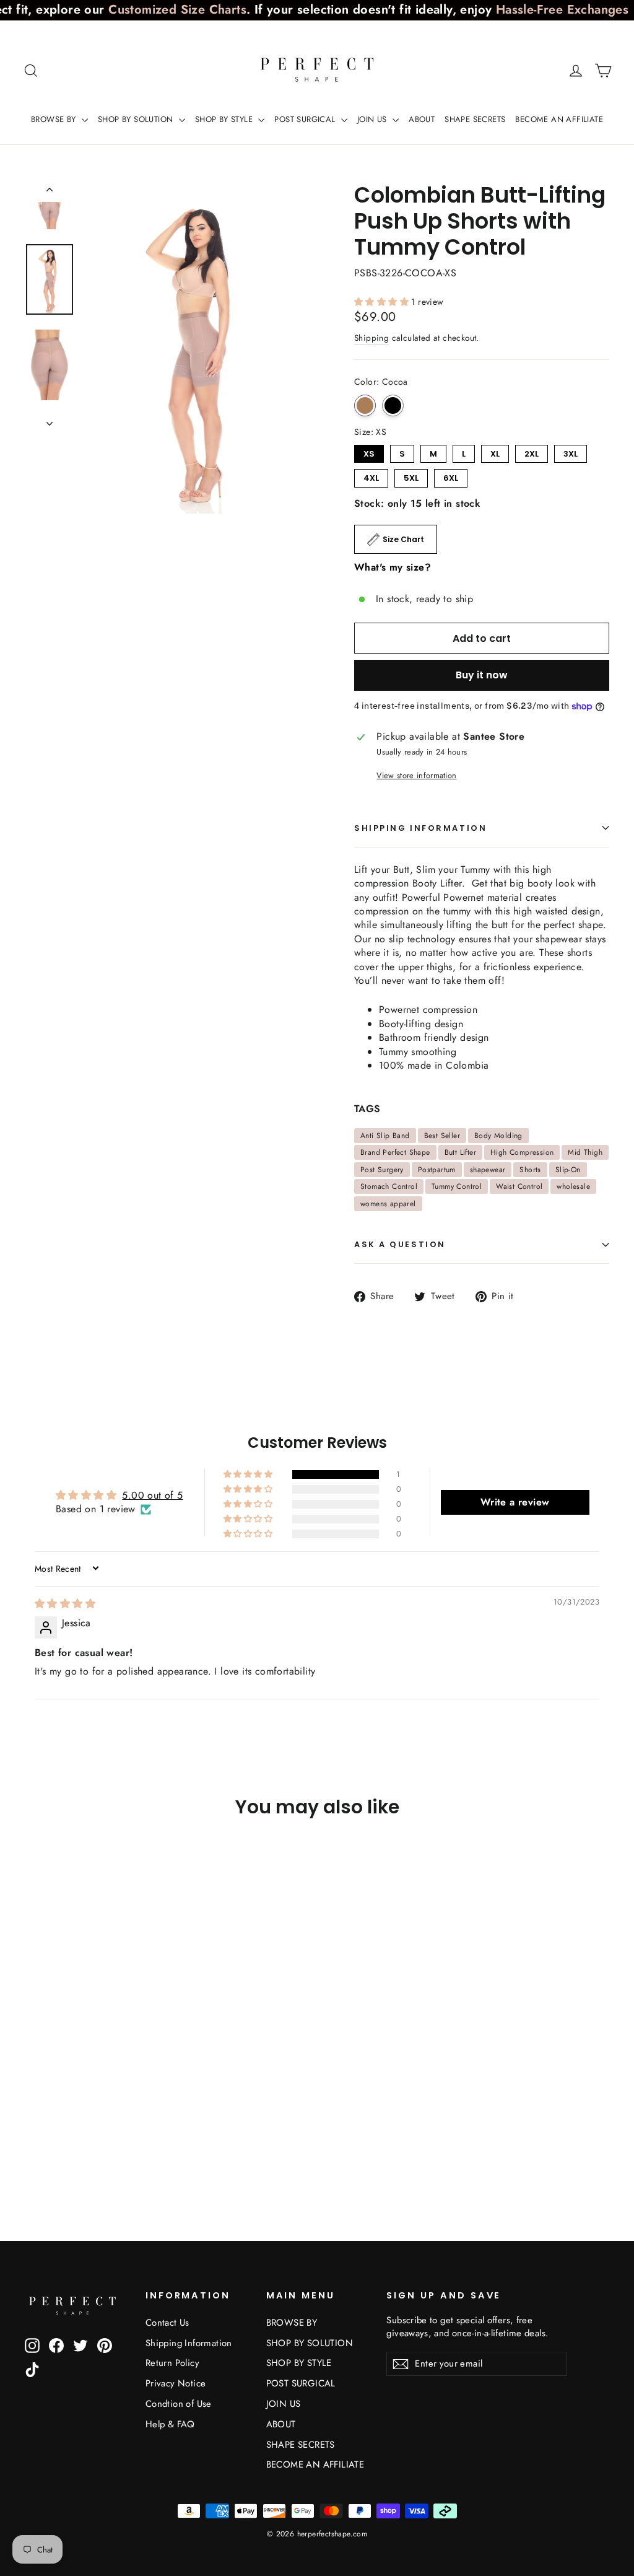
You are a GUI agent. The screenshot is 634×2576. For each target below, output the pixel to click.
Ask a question (400, 1244)
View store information (416, 776)
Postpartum (437, 1170)
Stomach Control (389, 1186)
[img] (65, 1604)
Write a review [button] (515, 1502)
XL (495, 452)
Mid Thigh (585, 1152)
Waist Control (519, 1186)
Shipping (371, 338)
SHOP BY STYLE (225, 119)
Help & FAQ (170, 2424)
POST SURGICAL (306, 119)
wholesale (573, 1186)
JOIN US (373, 119)
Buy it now (482, 675)
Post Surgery (382, 1170)
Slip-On (568, 1170)
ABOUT (422, 119)
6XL (451, 476)
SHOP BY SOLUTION (137, 119)
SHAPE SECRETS (475, 119)
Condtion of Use (179, 2404)
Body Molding (498, 1136)
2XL (532, 452)
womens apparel (388, 1204)
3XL (571, 452)
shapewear (488, 1170)
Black (393, 405)
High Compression (522, 1152)
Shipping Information (189, 2343)
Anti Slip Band (385, 1136)
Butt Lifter (460, 1152)
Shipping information (420, 828)
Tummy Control (457, 1186)
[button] (383, 302)
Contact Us (167, 2323)
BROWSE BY (55, 119)
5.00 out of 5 (152, 1495)
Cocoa (365, 405)
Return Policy (172, 2363)
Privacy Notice (176, 2383)
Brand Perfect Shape (395, 1152)
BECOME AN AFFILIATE (559, 119)
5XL (411, 476)
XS (369, 452)
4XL (371, 476)
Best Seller (442, 1136)
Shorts (530, 1170)
